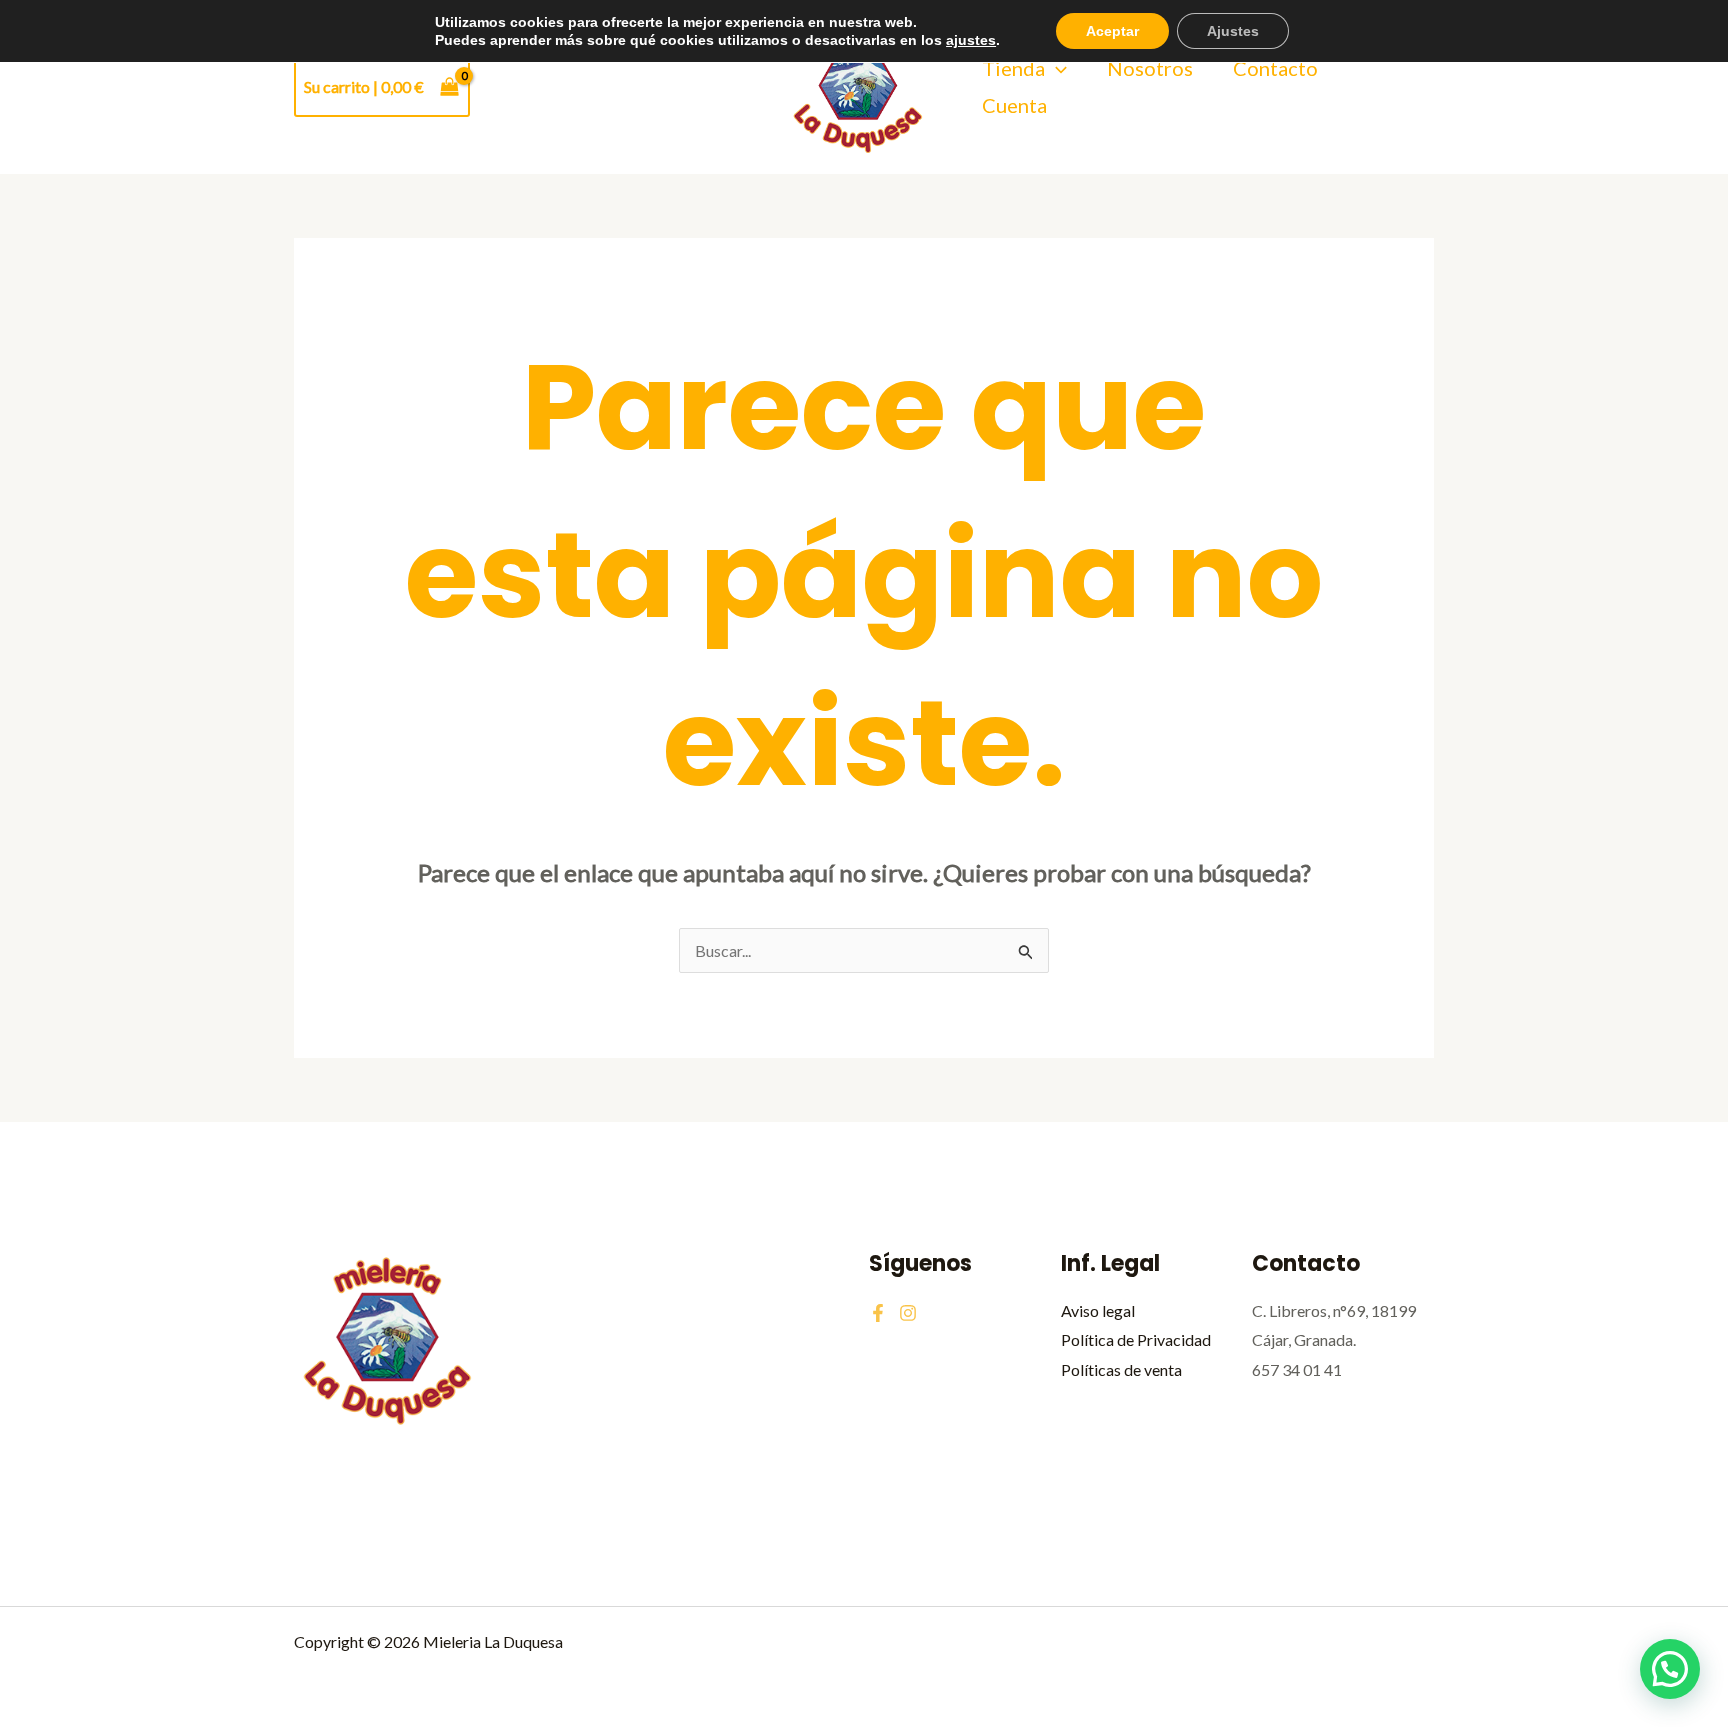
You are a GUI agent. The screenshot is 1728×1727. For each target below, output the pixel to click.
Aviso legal (1098, 1310)
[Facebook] (878, 1313)
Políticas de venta (1121, 1369)
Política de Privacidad (1136, 1339)
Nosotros (1150, 68)
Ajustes (1233, 31)
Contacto (1275, 68)
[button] (1056, 68)
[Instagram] (908, 1313)
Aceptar (1112, 31)
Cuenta (1014, 105)
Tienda (1013, 68)
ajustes (971, 40)
